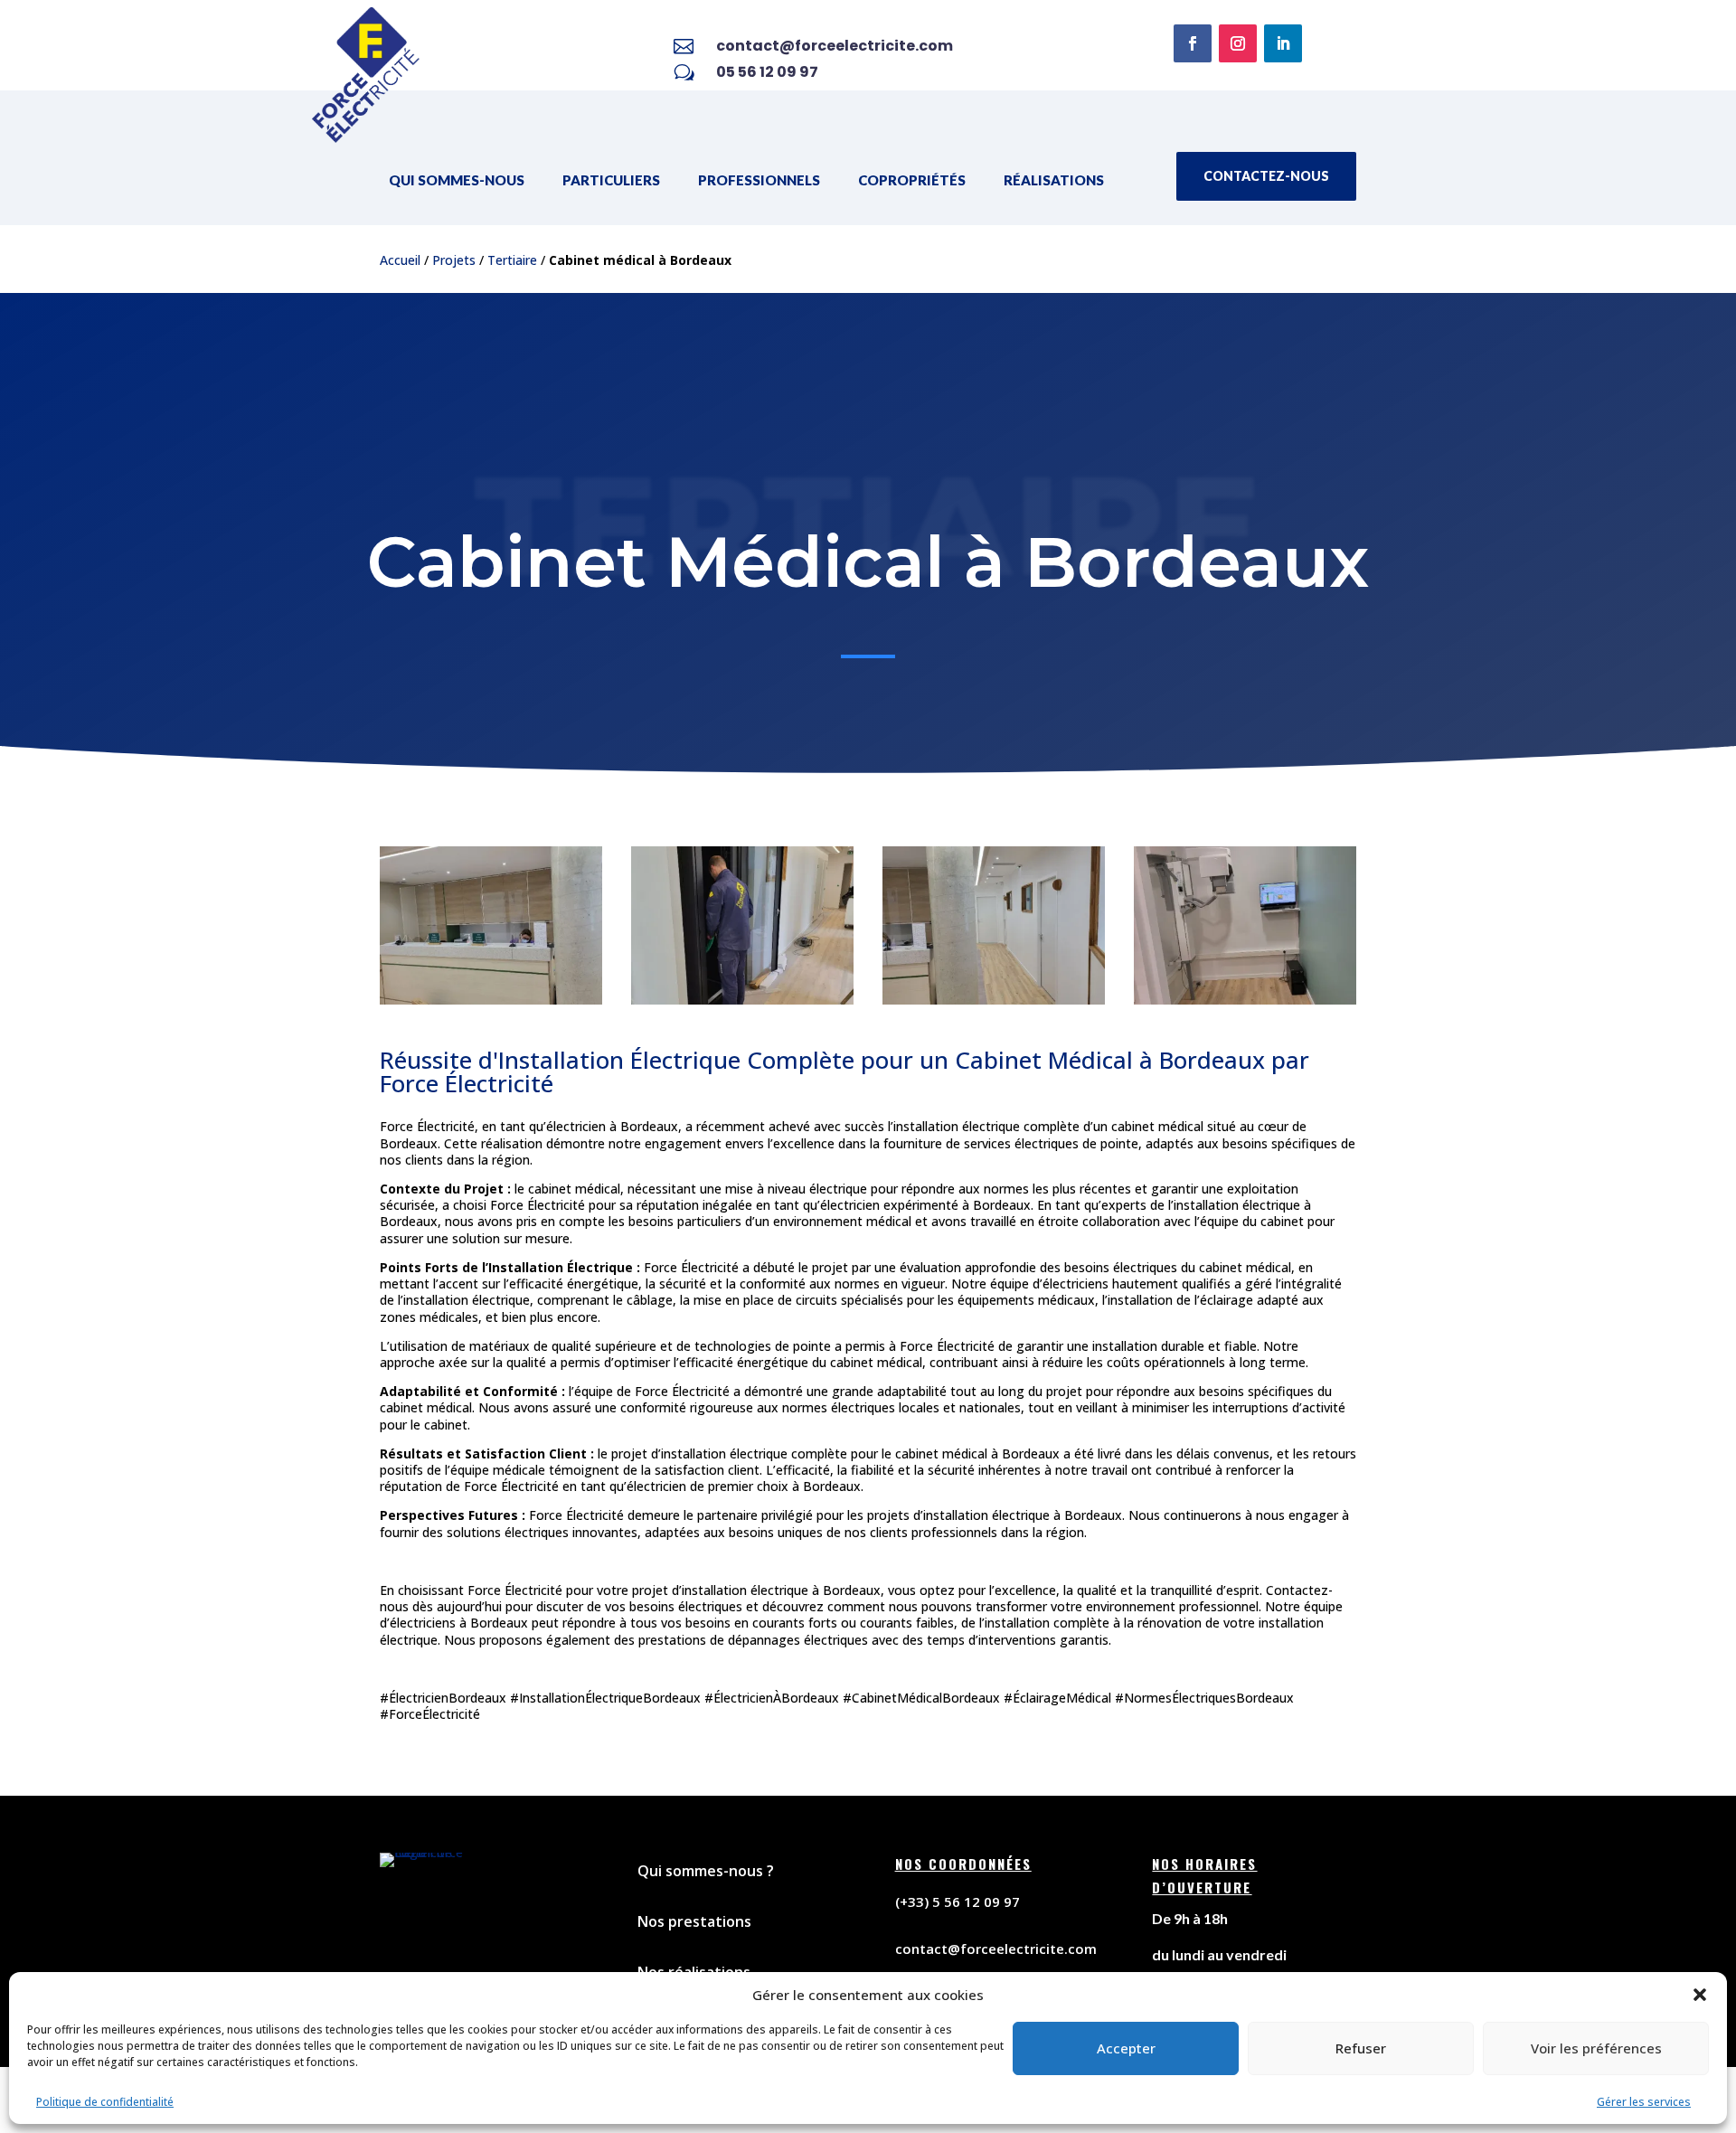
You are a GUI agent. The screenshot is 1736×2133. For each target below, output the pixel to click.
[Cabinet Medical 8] (742, 1004)
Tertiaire (512, 260)
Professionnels (759, 180)
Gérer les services (1644, 2102)
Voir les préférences (1596, 2048)
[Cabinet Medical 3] (994, 1004)
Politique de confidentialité (105, 2102)
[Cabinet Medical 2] (491, 1004)
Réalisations (1054, 180)
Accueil (400, 260)
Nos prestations (694, 1921)
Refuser (1361, 2048)
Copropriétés (912, 180)
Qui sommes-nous (457, 180)
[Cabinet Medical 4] (1245, 1004)
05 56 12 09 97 (767, 72)
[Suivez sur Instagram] (1238, 43)
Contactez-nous (1266, 176)
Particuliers (611, 180)
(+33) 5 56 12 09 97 (958, 1902)
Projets (454, 260)
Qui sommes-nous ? (706, 1871)
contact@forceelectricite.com (835, 46)
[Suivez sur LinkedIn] (1283, 43)
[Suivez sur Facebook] (1193, 43)
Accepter (1126, 2048)
